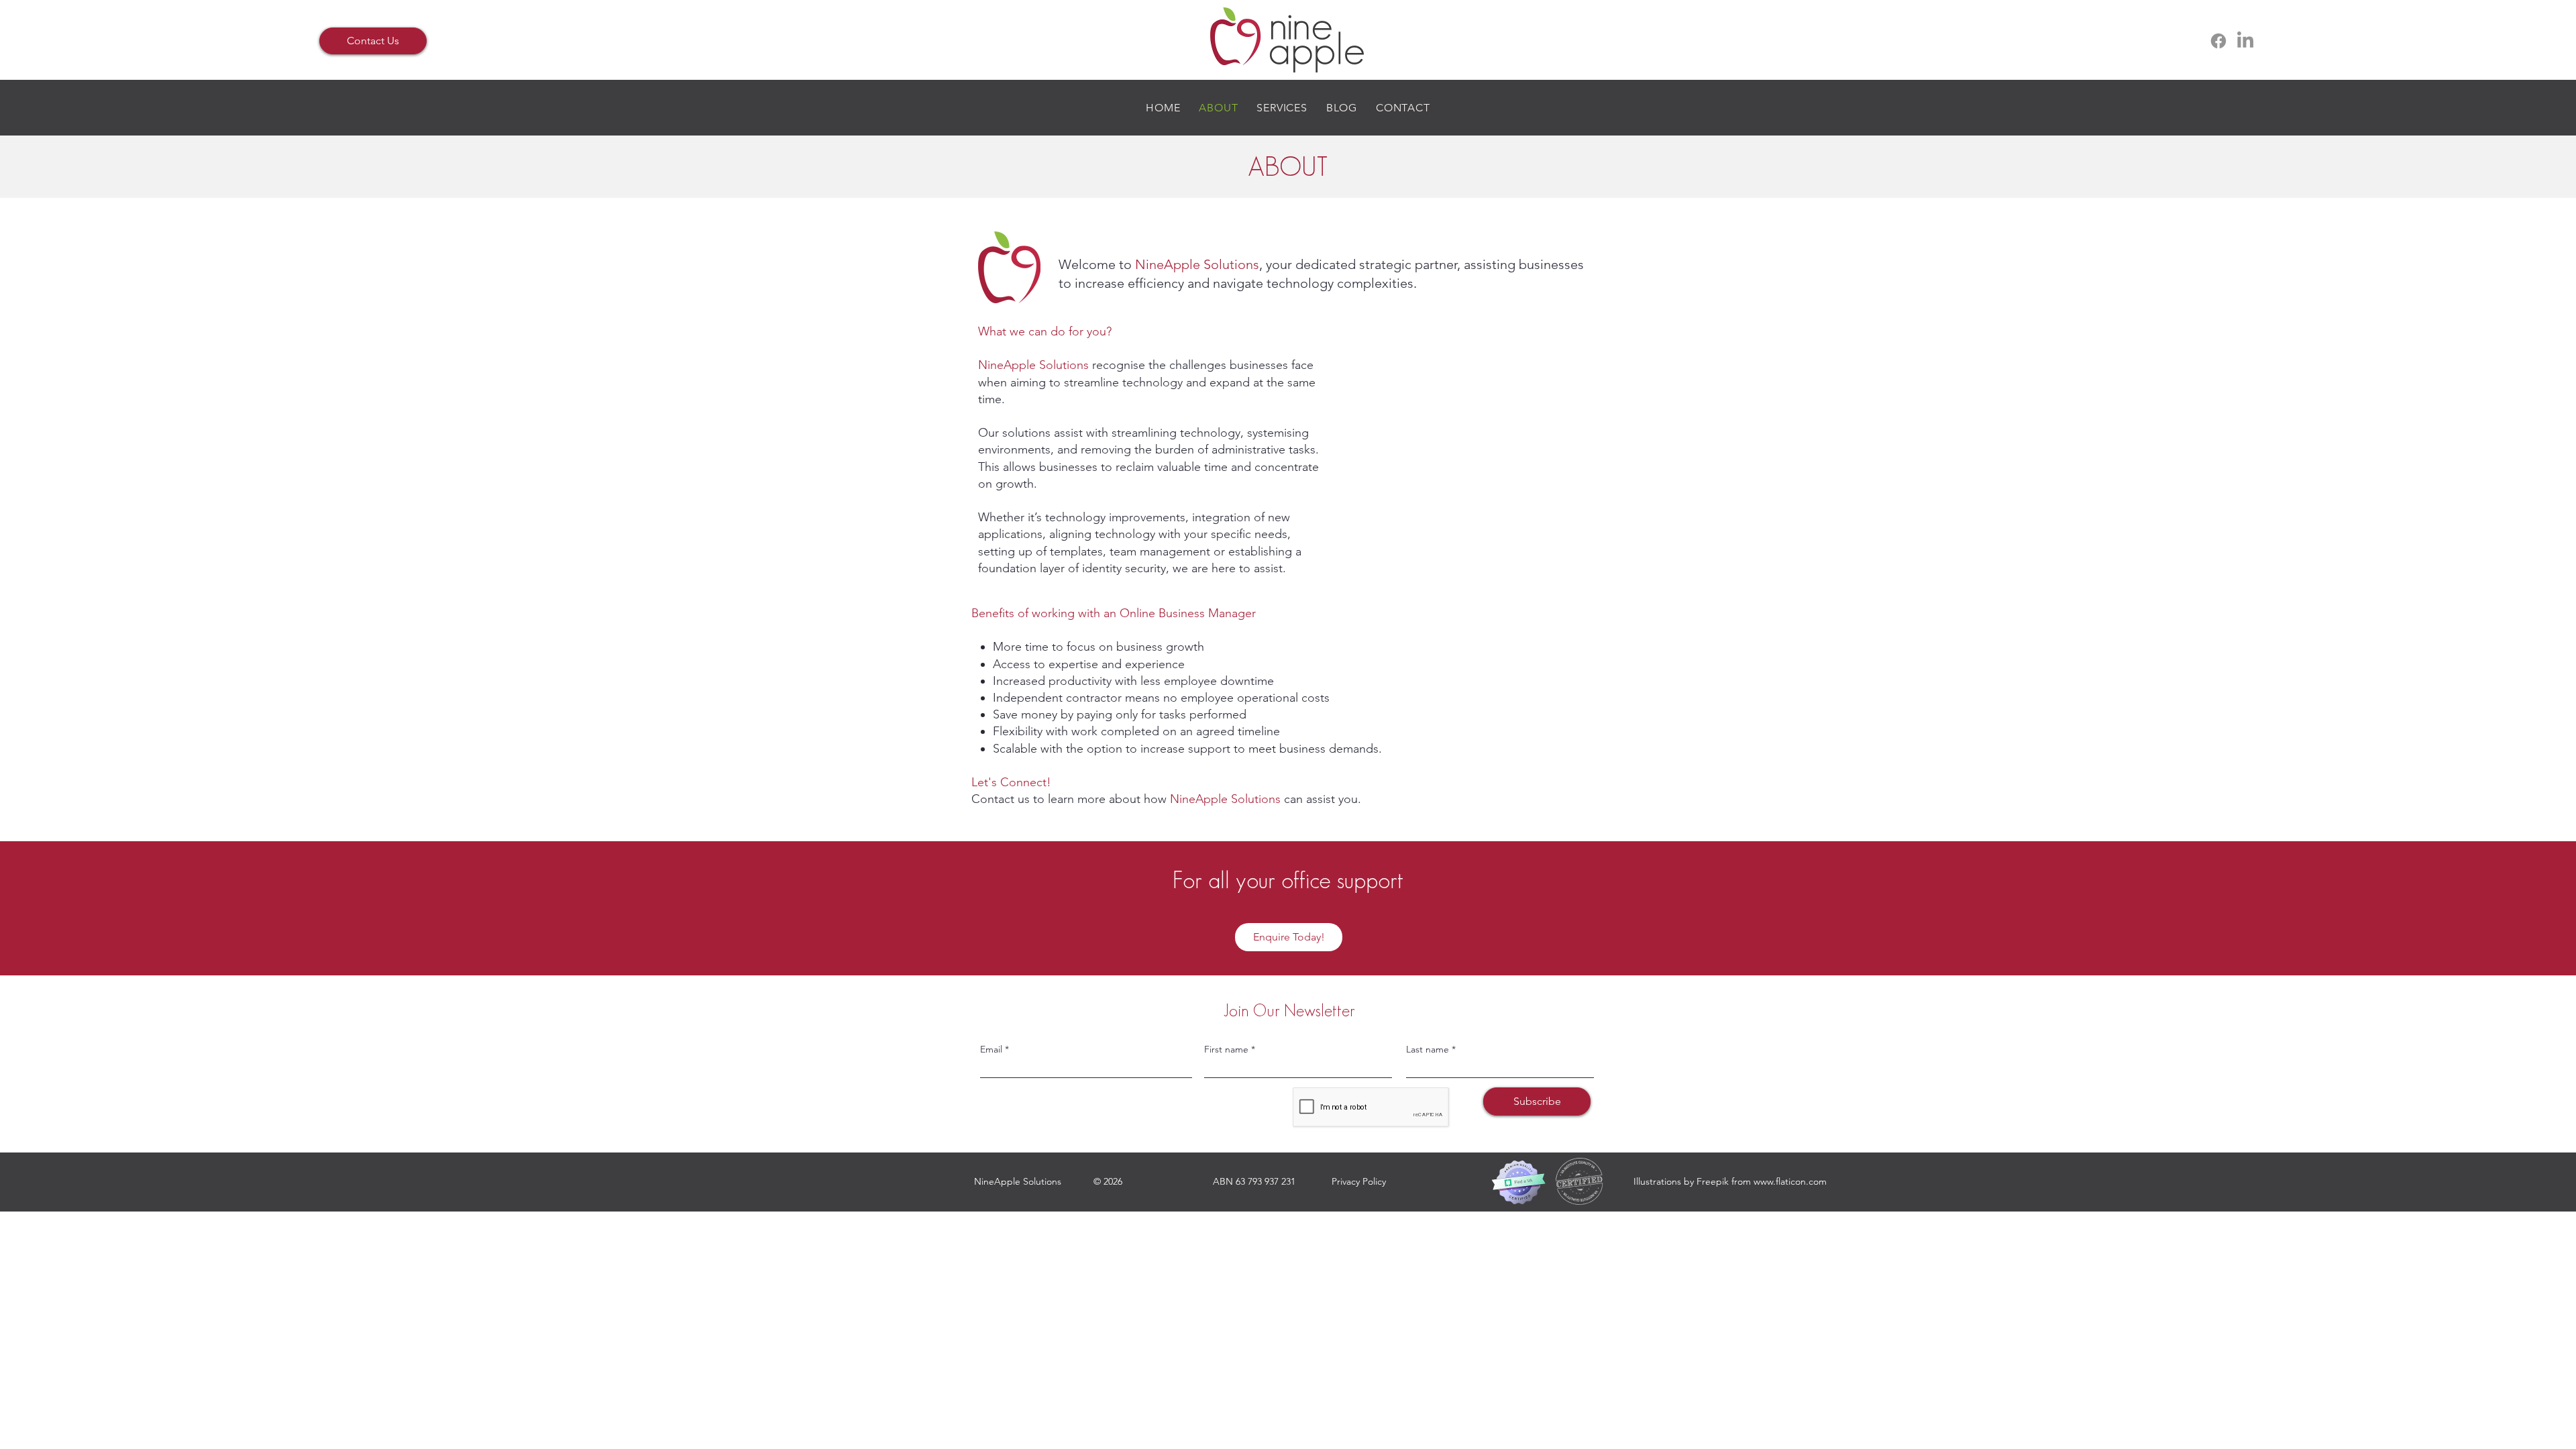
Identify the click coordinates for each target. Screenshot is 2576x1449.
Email (991, 1049)
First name (1226, 1049)
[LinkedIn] (2245, 41)
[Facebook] (2218, 41)
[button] (1282, 108)
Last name (1428, 1049)
